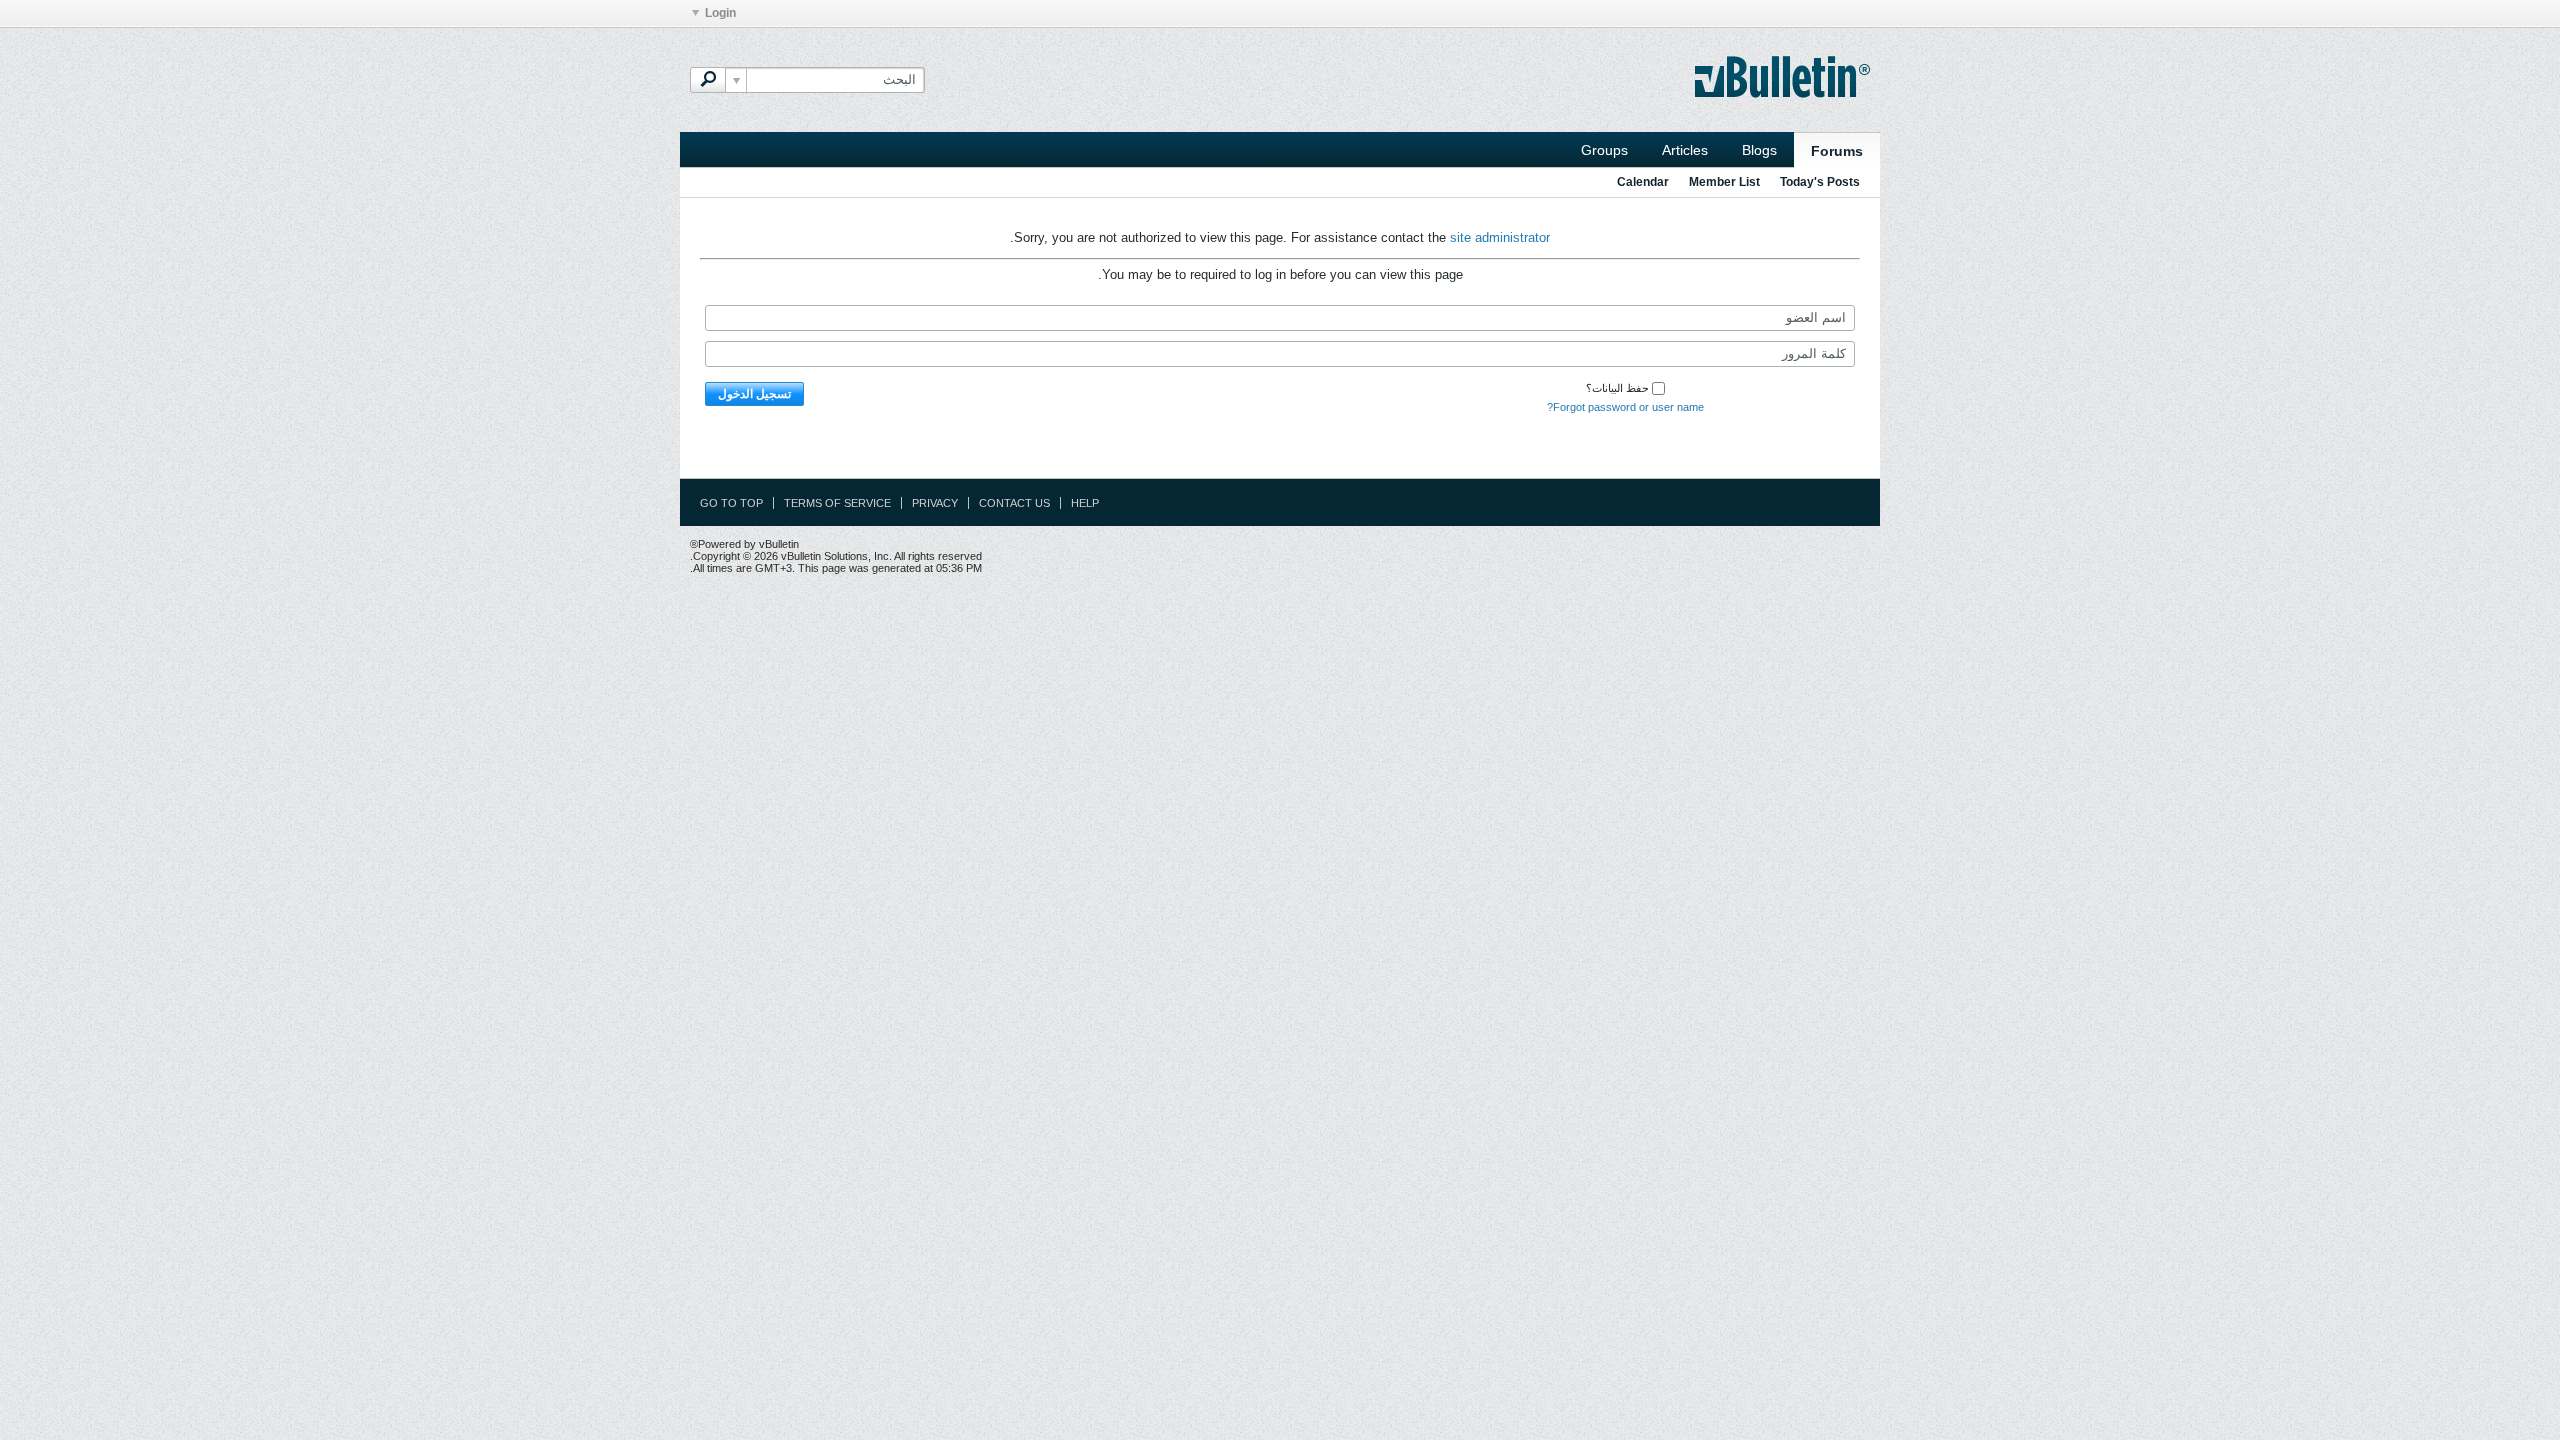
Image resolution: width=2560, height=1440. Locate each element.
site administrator (1500, 237)
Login (720, 13)
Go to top (731, 503)
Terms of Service (837, 503)
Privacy (935, 503)
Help (1085, 503)
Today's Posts (1820, 182)
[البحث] (708, 80)
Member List (1724, 182)
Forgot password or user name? (1625, 407)
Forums (1837, 151)
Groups (1604, 150)
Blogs (1759, 150)
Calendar (1643, 182)
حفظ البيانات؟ (1617, 388)
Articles (1685, 150)
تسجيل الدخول (754, 394)
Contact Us (1014, 503)
